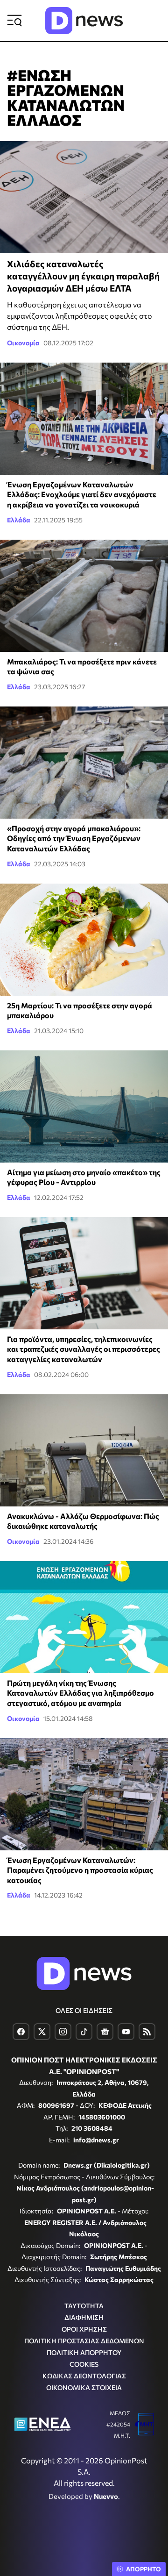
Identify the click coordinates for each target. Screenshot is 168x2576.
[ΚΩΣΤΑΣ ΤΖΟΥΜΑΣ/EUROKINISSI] (84, 596)
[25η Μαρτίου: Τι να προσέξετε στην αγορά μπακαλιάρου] (84, 940)
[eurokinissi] (84, 1106)
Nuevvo (106, 2496)
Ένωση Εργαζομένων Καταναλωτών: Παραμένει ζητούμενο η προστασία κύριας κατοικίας (80, 1870)
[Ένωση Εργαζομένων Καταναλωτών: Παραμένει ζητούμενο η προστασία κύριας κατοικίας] (84, 1794)
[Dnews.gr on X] (42, 2032)
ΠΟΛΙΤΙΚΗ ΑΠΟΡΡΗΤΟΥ (84, 2352)
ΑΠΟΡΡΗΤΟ (143, 2569)
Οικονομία (23, 343)
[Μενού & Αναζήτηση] (14, 21)
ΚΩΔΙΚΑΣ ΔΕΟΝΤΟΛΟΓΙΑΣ (84, 2376)
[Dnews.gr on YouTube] (126, 2032)
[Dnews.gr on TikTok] (84, 2032)
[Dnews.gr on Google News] (105, 2032)
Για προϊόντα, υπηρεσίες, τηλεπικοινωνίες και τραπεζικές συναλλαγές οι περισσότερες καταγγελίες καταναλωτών (84, 1349)
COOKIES (84, 2364)
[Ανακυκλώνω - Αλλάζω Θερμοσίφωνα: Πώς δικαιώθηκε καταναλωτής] (84, 1450)
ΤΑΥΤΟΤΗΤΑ (84, 2306)
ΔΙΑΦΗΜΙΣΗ (84, 2317)
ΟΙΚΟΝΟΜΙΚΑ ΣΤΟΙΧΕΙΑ (84, 2387)
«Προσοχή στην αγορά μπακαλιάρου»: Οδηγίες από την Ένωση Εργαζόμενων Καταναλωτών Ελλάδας (74, 838)
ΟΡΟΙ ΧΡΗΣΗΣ (84, 2329)
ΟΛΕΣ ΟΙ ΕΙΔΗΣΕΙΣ (84, 2010)
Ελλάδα (19, 520)
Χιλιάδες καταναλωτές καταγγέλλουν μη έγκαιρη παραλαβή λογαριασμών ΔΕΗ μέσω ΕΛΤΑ (83, 276)
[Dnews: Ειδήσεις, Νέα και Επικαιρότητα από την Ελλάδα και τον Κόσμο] (84, 21)
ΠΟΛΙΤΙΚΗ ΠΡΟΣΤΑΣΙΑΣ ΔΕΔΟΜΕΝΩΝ (84, 2341)
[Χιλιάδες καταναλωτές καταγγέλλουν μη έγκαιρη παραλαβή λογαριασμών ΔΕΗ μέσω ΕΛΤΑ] (84, 197)
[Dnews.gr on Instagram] (63, 2032)
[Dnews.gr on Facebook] (21, 2032)
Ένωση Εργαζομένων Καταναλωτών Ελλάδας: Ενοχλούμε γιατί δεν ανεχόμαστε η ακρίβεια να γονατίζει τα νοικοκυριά (82, 494)
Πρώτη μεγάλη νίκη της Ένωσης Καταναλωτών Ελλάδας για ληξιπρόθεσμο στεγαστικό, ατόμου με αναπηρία (80, 1693)
